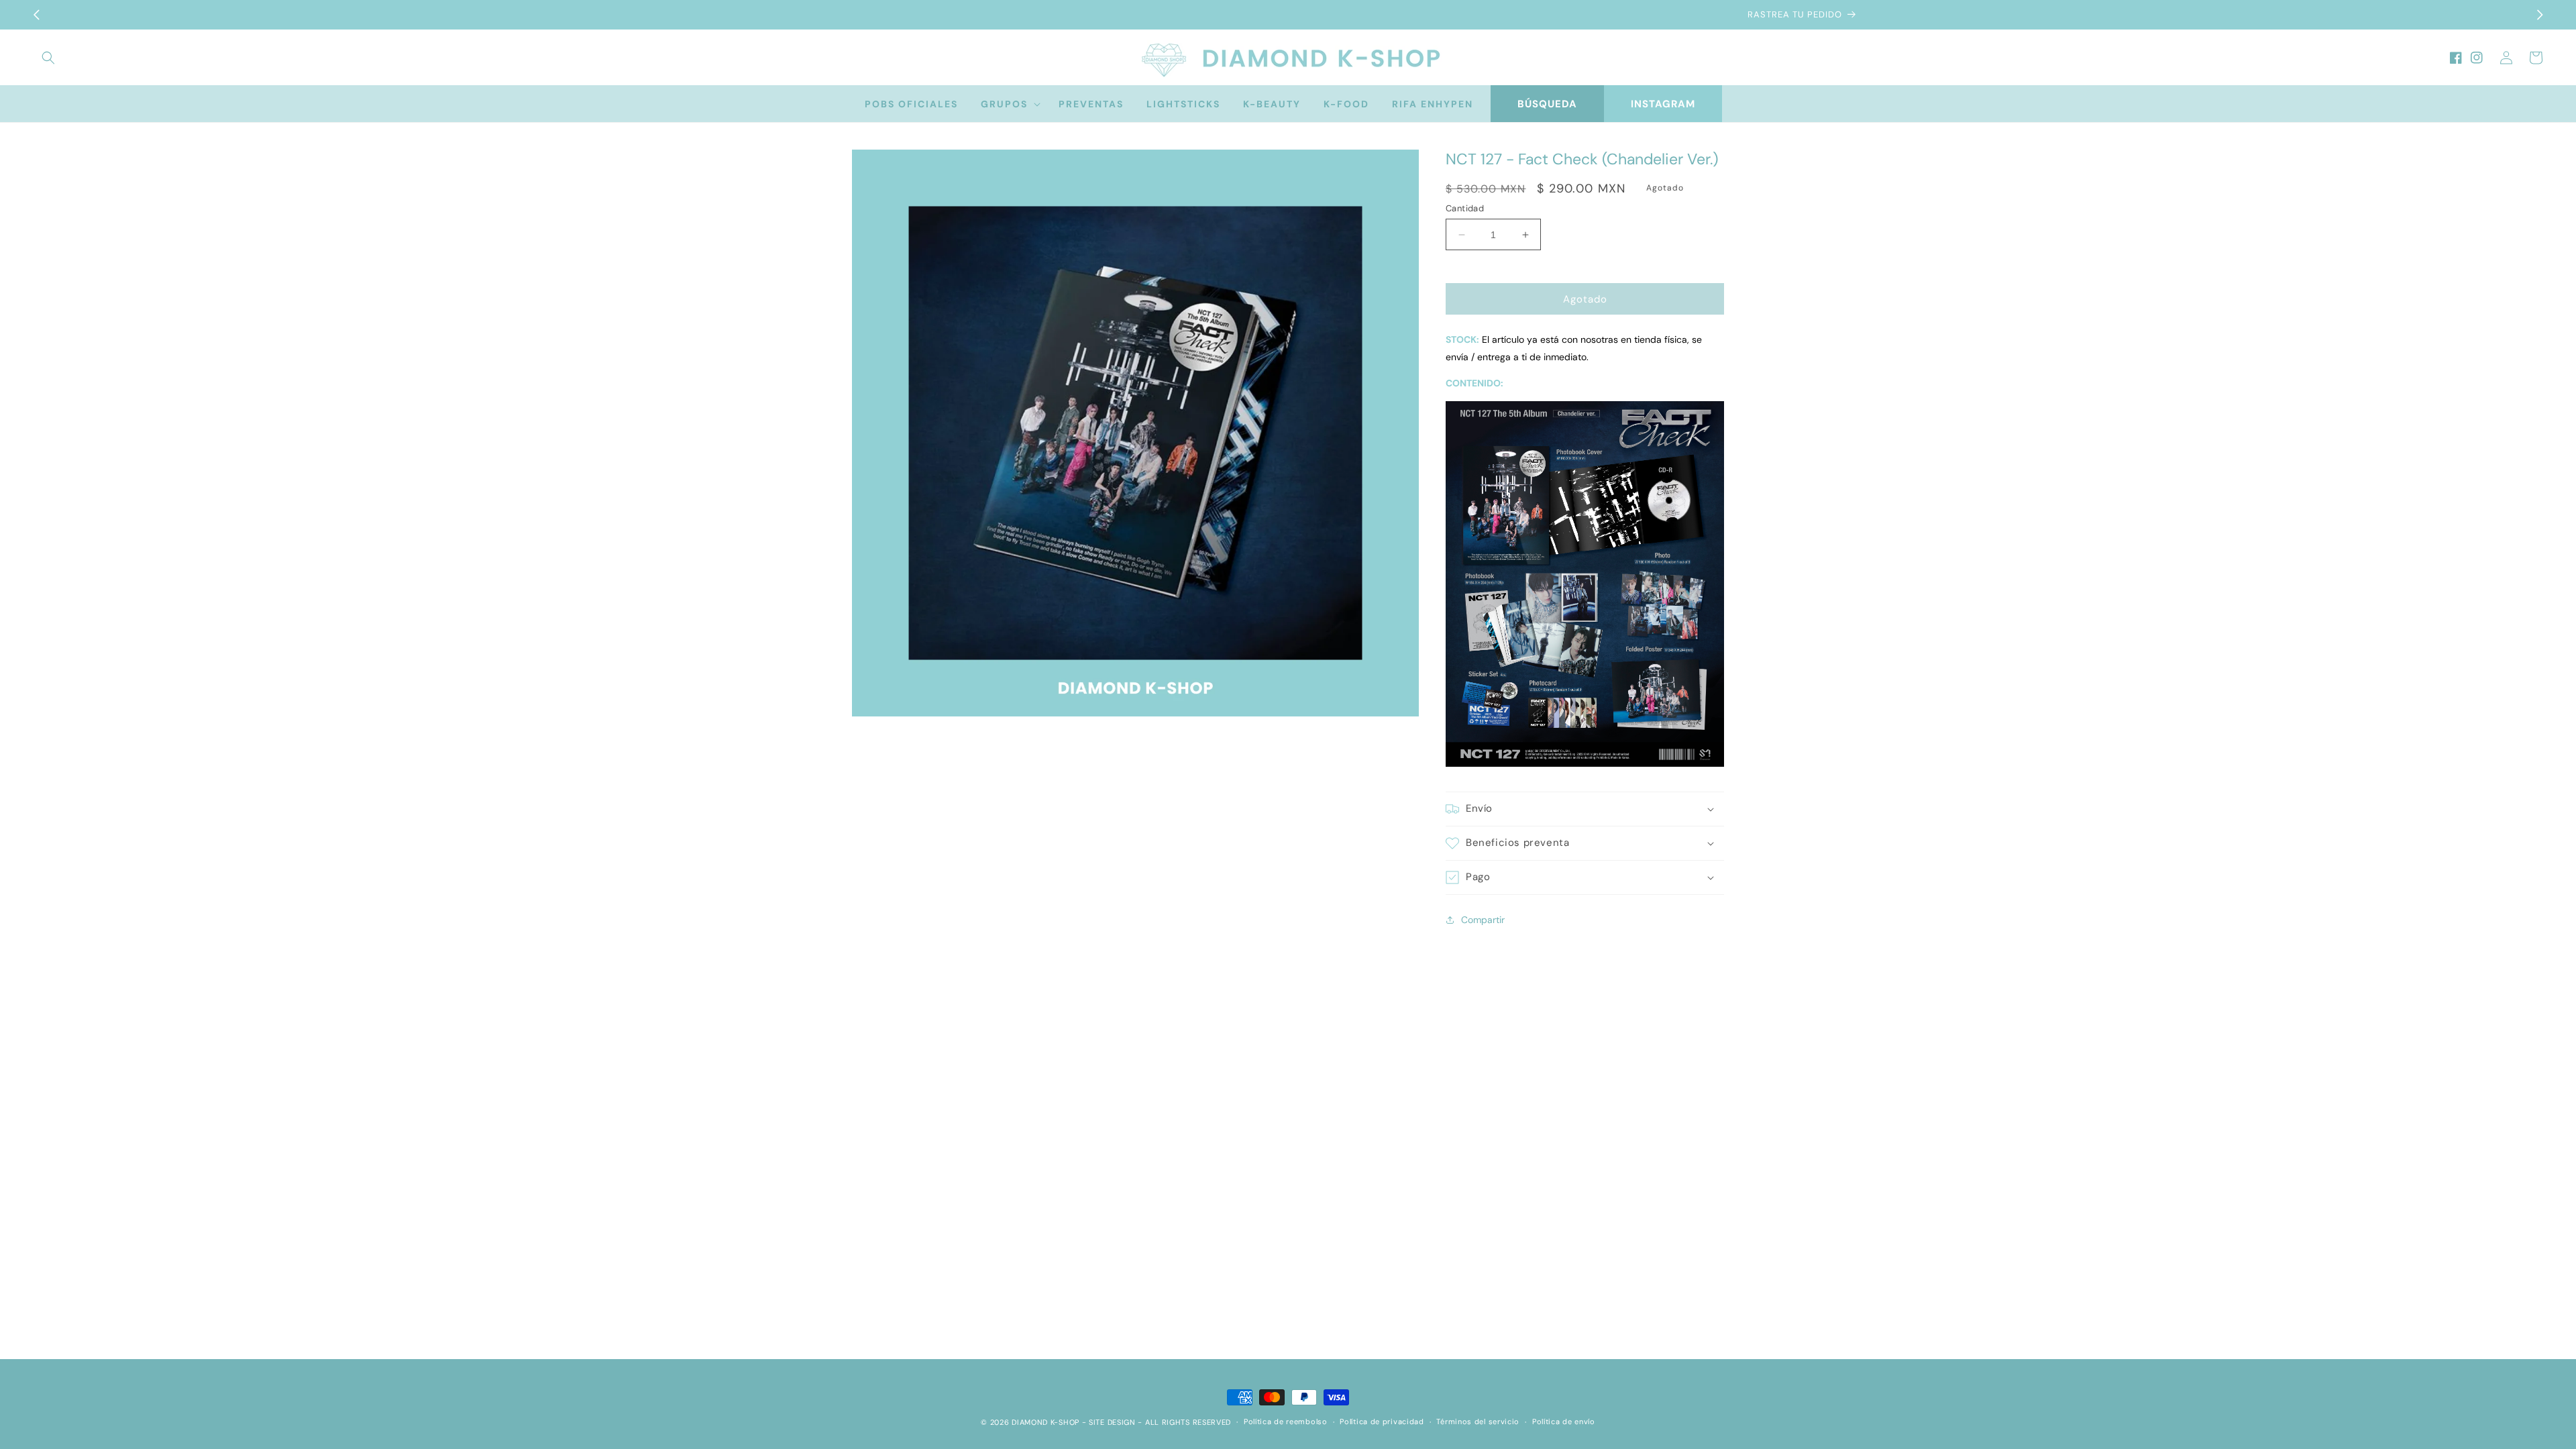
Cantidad (1465, 208)
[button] (48, 58)
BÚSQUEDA (1547, 104)
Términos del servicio (1478, 1421)
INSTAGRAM (1663, 104)
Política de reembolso (1286, 1421)
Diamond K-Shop (1045, 1422)
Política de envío (1564, 1421)
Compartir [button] (1483, 920)
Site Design (1112, 1422)
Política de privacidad (1382, 1421)
